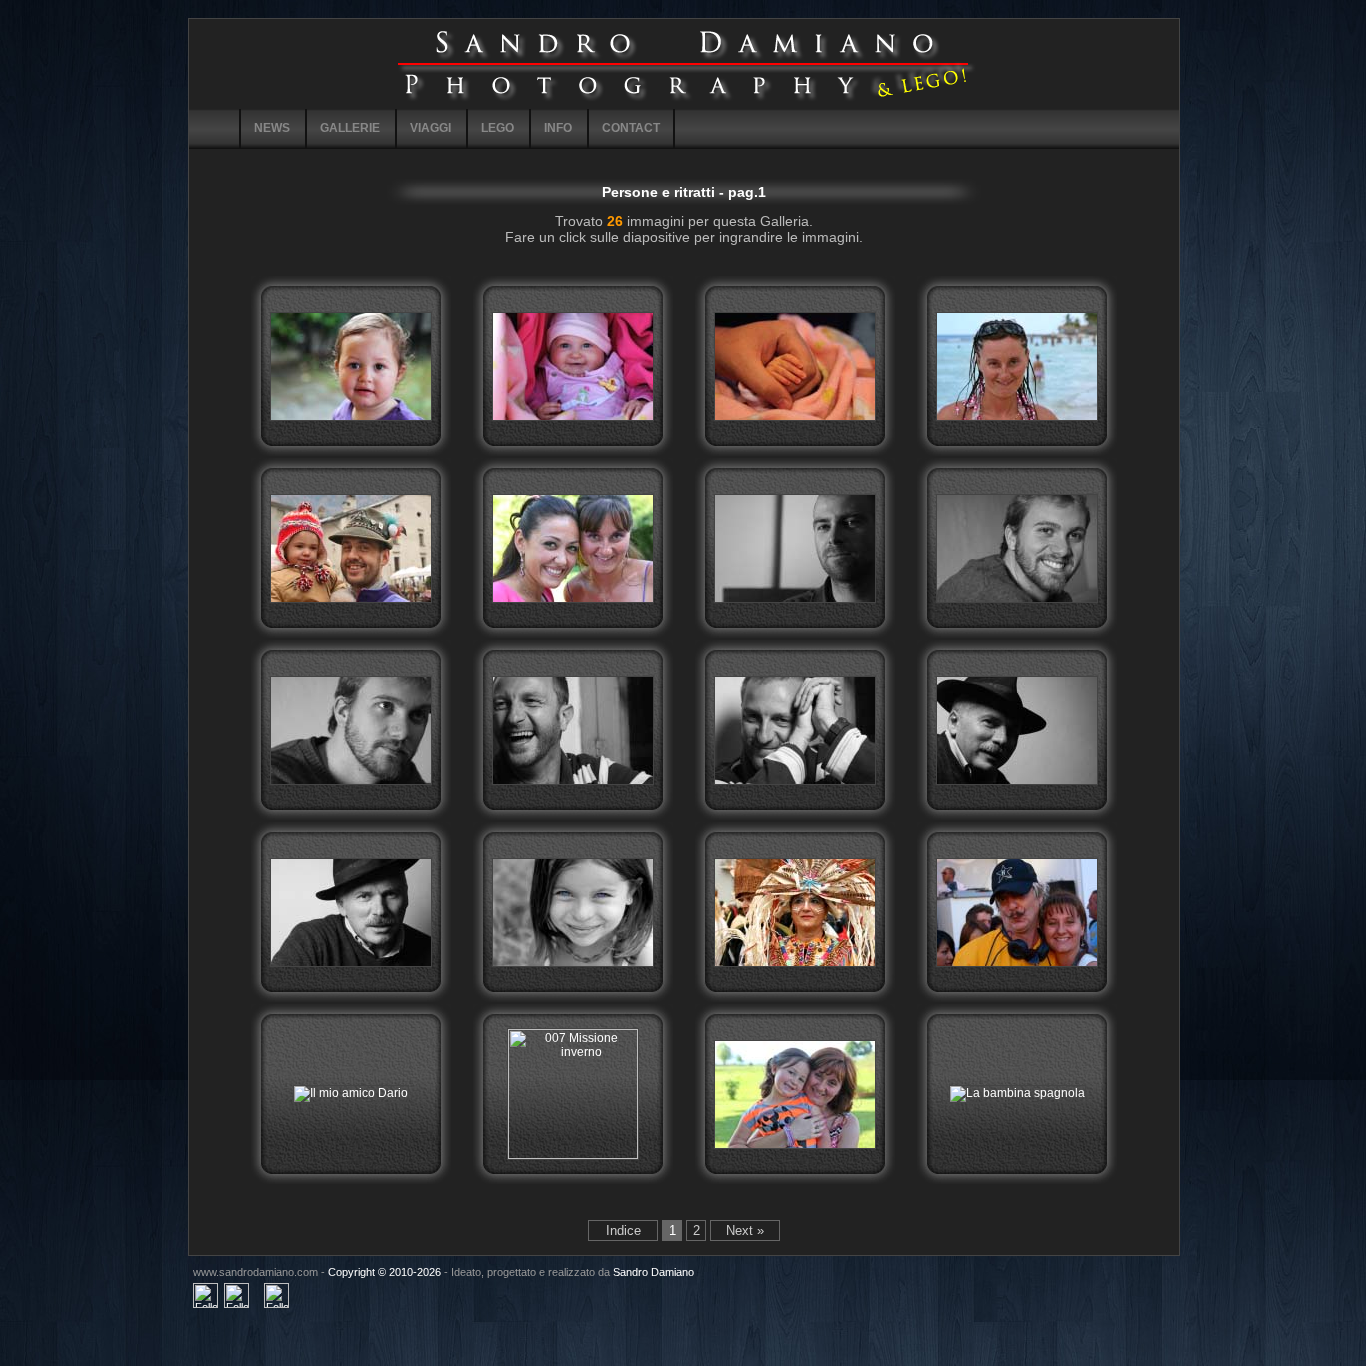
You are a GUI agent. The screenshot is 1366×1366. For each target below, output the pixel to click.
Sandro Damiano (653, 1272)
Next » (745, 1230)
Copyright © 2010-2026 (384, 1272)
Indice (623, 1230)
